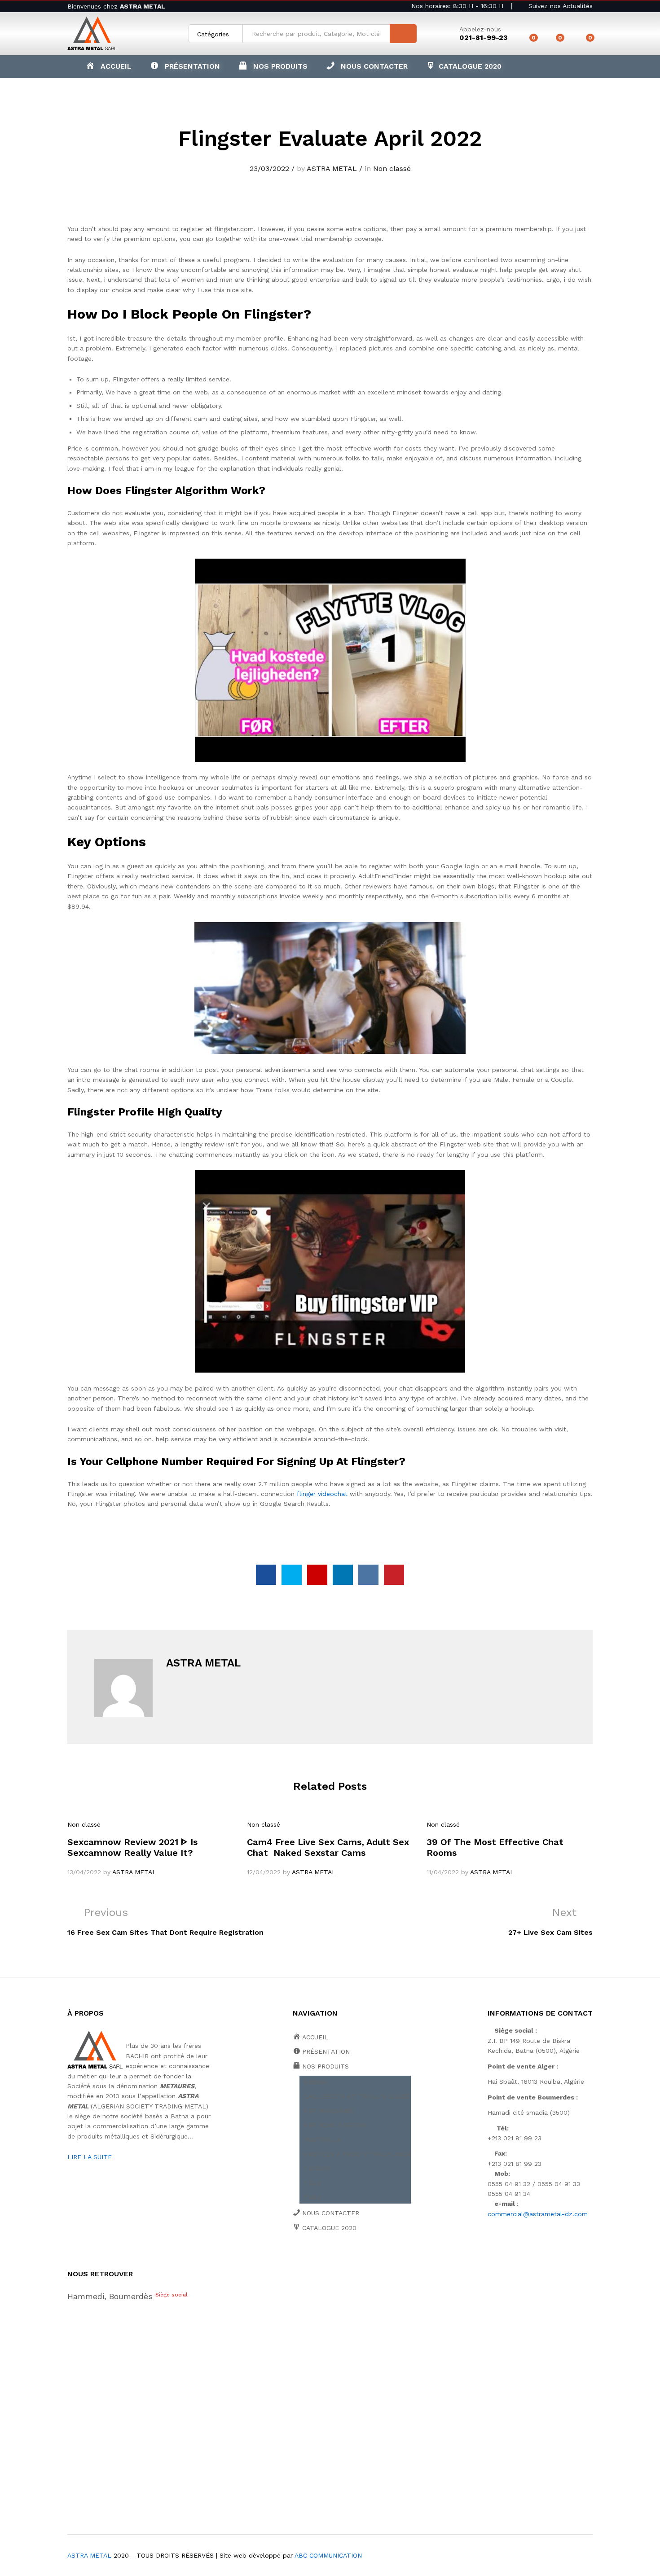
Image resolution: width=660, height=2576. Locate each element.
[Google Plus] (323, 2259)
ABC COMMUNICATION (328, 2555)
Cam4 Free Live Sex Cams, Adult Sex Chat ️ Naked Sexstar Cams (328, 1847)
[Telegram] (393, 2259)
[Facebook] (295, 2259)
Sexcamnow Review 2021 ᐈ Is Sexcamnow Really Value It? (132, 1847)
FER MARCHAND (329, 2111)
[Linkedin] (351, 2259)
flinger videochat (322, 1494)
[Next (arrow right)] (644, 1288)
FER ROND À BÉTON (335, 2125)
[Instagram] (379, 2259)
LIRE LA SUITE (90, 2157)
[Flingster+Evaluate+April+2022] (292, 1575)
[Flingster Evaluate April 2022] (266, 1575)
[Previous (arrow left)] (16, 1288)
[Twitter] (309, 2259)
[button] (273, 66)
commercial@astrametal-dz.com (538, 2214)
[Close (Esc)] (650, 10)
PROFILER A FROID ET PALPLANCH (357, 2154)
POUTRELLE (323, 2139)
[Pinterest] (365, 2259)
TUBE (312, 2197)
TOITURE (318, 2169)
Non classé (392, 168)
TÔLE (312, 2183)
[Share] (630, 10)
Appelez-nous (480, 29)
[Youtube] (337, 2259)
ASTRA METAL (332, 168)
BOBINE (316, 2082)
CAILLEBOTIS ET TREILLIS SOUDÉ (357, 2096)
